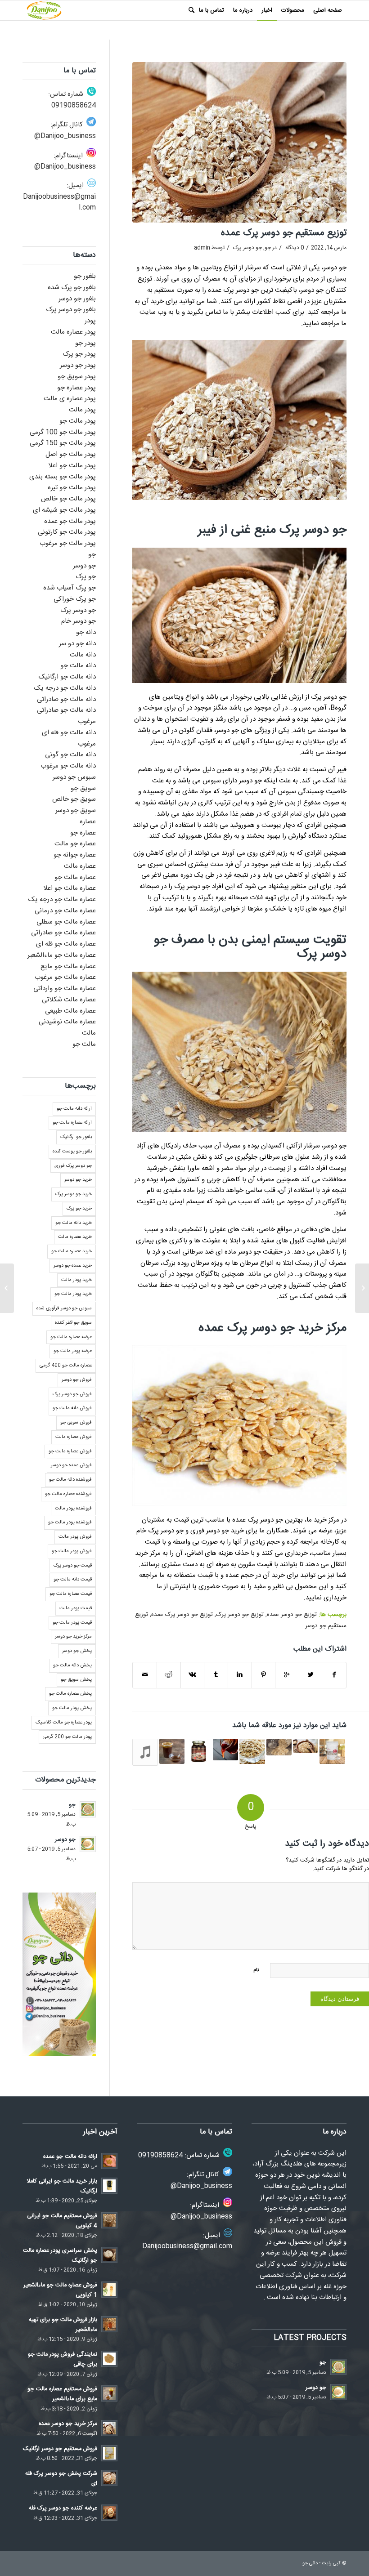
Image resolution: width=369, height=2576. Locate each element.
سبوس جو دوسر (74, 777)
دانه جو (86, 632)
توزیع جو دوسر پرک (240, 1615)
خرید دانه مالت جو (74, 1223)
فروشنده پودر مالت (73, 1509)
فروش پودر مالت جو (72, 1551)
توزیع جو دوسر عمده (292, 1615)
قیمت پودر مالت (76, 1608)
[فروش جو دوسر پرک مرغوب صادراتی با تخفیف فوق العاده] (145, 1752)
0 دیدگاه (294, 248)
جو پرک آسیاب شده (70, 588)
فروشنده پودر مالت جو (70, 1522)
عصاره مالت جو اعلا (70, 888)
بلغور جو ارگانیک (76, 1137)
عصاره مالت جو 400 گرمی (66, 1366)
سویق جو (83, 788)
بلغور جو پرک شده (72, 288)
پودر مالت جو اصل (71, 454)
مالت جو (84, 1044)
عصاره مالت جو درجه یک (62, 900)
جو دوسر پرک (247, 248)
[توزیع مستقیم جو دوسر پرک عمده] (239, 142)
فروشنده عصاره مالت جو (68, 1494)
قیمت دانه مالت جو (73, 1580)
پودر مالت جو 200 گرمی (67, 1737)
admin (202, 248)
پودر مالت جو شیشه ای (64, 510)
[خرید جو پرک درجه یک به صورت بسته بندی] (332, 1751)
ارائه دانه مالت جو (74, 1109)
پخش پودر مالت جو (72, 1708)
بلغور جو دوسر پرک (71, 310)
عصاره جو (83, 833)
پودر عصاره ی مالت (70, 399)
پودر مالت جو (78, 421)
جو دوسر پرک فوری (73, 1166)
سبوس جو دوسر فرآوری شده (64, 1308)
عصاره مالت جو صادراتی (63, 933)
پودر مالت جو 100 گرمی (63, 432)
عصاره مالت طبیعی (70, 1011)
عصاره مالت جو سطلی (66, 922)
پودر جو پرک (79, 354)
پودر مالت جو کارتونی (67, 532)
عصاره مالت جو (75, 877)
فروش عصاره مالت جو (70, 1451)
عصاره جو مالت (75, 844)
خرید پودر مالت (76, 1280)
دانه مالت (83, 655)
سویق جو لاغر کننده (73, 1323)
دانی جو (310, 2563)
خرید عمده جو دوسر (73, 1266)
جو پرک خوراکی (75, 599)
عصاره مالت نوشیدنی (67, 1022)
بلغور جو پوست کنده (72, 1152)
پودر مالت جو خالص (68, 499)
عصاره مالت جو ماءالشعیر (62, 955)
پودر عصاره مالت (73, 332)
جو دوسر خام (79, 621)
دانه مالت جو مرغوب (68, 766)
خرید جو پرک (79, 1209)
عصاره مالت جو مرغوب (65, 977)
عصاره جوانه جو (75, 855)
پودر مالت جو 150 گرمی (63, 443)
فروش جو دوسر (77, 1380)
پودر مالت (82, 410)
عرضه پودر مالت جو (73, 1351)
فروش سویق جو (76, 1423)
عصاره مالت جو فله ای (66, 944)
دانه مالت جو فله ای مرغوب (69, 738)
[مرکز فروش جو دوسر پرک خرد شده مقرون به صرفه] (279, 1747)
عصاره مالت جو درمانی (65, 911)
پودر (90, 321)
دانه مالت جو (78, 666)
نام (256, 1970)
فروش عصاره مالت (74, 1437)
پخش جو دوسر (77, 1651)
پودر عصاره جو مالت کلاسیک (64, 1723)
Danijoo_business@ (65, 136)
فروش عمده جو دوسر (71, 1465)
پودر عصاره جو (76, 388)
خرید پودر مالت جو (73, 1294)
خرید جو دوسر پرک (74, 1194)
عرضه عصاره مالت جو (71, 1337)
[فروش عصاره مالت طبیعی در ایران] (225, 1750)
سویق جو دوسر (76, 810)
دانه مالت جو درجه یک (65, 688)
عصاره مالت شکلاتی (69, 1000)
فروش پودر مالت (75, 1537)
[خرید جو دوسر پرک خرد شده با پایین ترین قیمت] (306, 1746)
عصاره (88, 822)
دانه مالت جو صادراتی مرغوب (66, 716)
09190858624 (74, 105)
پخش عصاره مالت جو (70, 1694)
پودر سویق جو (77, 377)
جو (268, 248)
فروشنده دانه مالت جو (70, 1480)
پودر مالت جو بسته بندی (63, 477)
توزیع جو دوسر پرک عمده (182, 1615)
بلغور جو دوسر (77, 299)
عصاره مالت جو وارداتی (65, 989)
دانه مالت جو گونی (70, 755)
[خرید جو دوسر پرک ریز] (362, 1288)
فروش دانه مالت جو (72, 1408)
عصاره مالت (80, 866)
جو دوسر (84, 566)
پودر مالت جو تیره (72, 488)
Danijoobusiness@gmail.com (59, 202)
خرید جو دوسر (78, 1180)
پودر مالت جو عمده (70, 521)
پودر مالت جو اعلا (72, 466)
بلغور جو (85, 276)
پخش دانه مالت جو (72, 1665)
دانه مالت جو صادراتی (66, 699)
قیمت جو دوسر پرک (73, 1566)
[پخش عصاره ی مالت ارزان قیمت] (198, 1751)
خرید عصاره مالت (75, 1237)
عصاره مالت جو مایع (68, 967)
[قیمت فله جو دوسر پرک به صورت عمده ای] (252, 1751)
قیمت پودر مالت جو (72, 1623)
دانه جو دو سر (77, 644)
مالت (89, 1033)
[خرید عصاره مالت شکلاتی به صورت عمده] (172, 1751)
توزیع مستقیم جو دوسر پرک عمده (284, 233)
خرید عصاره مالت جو (72, 1251)
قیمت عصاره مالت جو (71, 1594)
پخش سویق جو (76, 1680)
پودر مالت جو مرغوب (68, 543)
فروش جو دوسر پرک (72, 1394)
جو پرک (86, 577)
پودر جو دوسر (78, 365)
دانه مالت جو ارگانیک (67, 677)
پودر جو (85, 343)
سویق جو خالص (74, 799)
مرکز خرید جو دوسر (73, 1637)
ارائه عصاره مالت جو (72, 1123)
